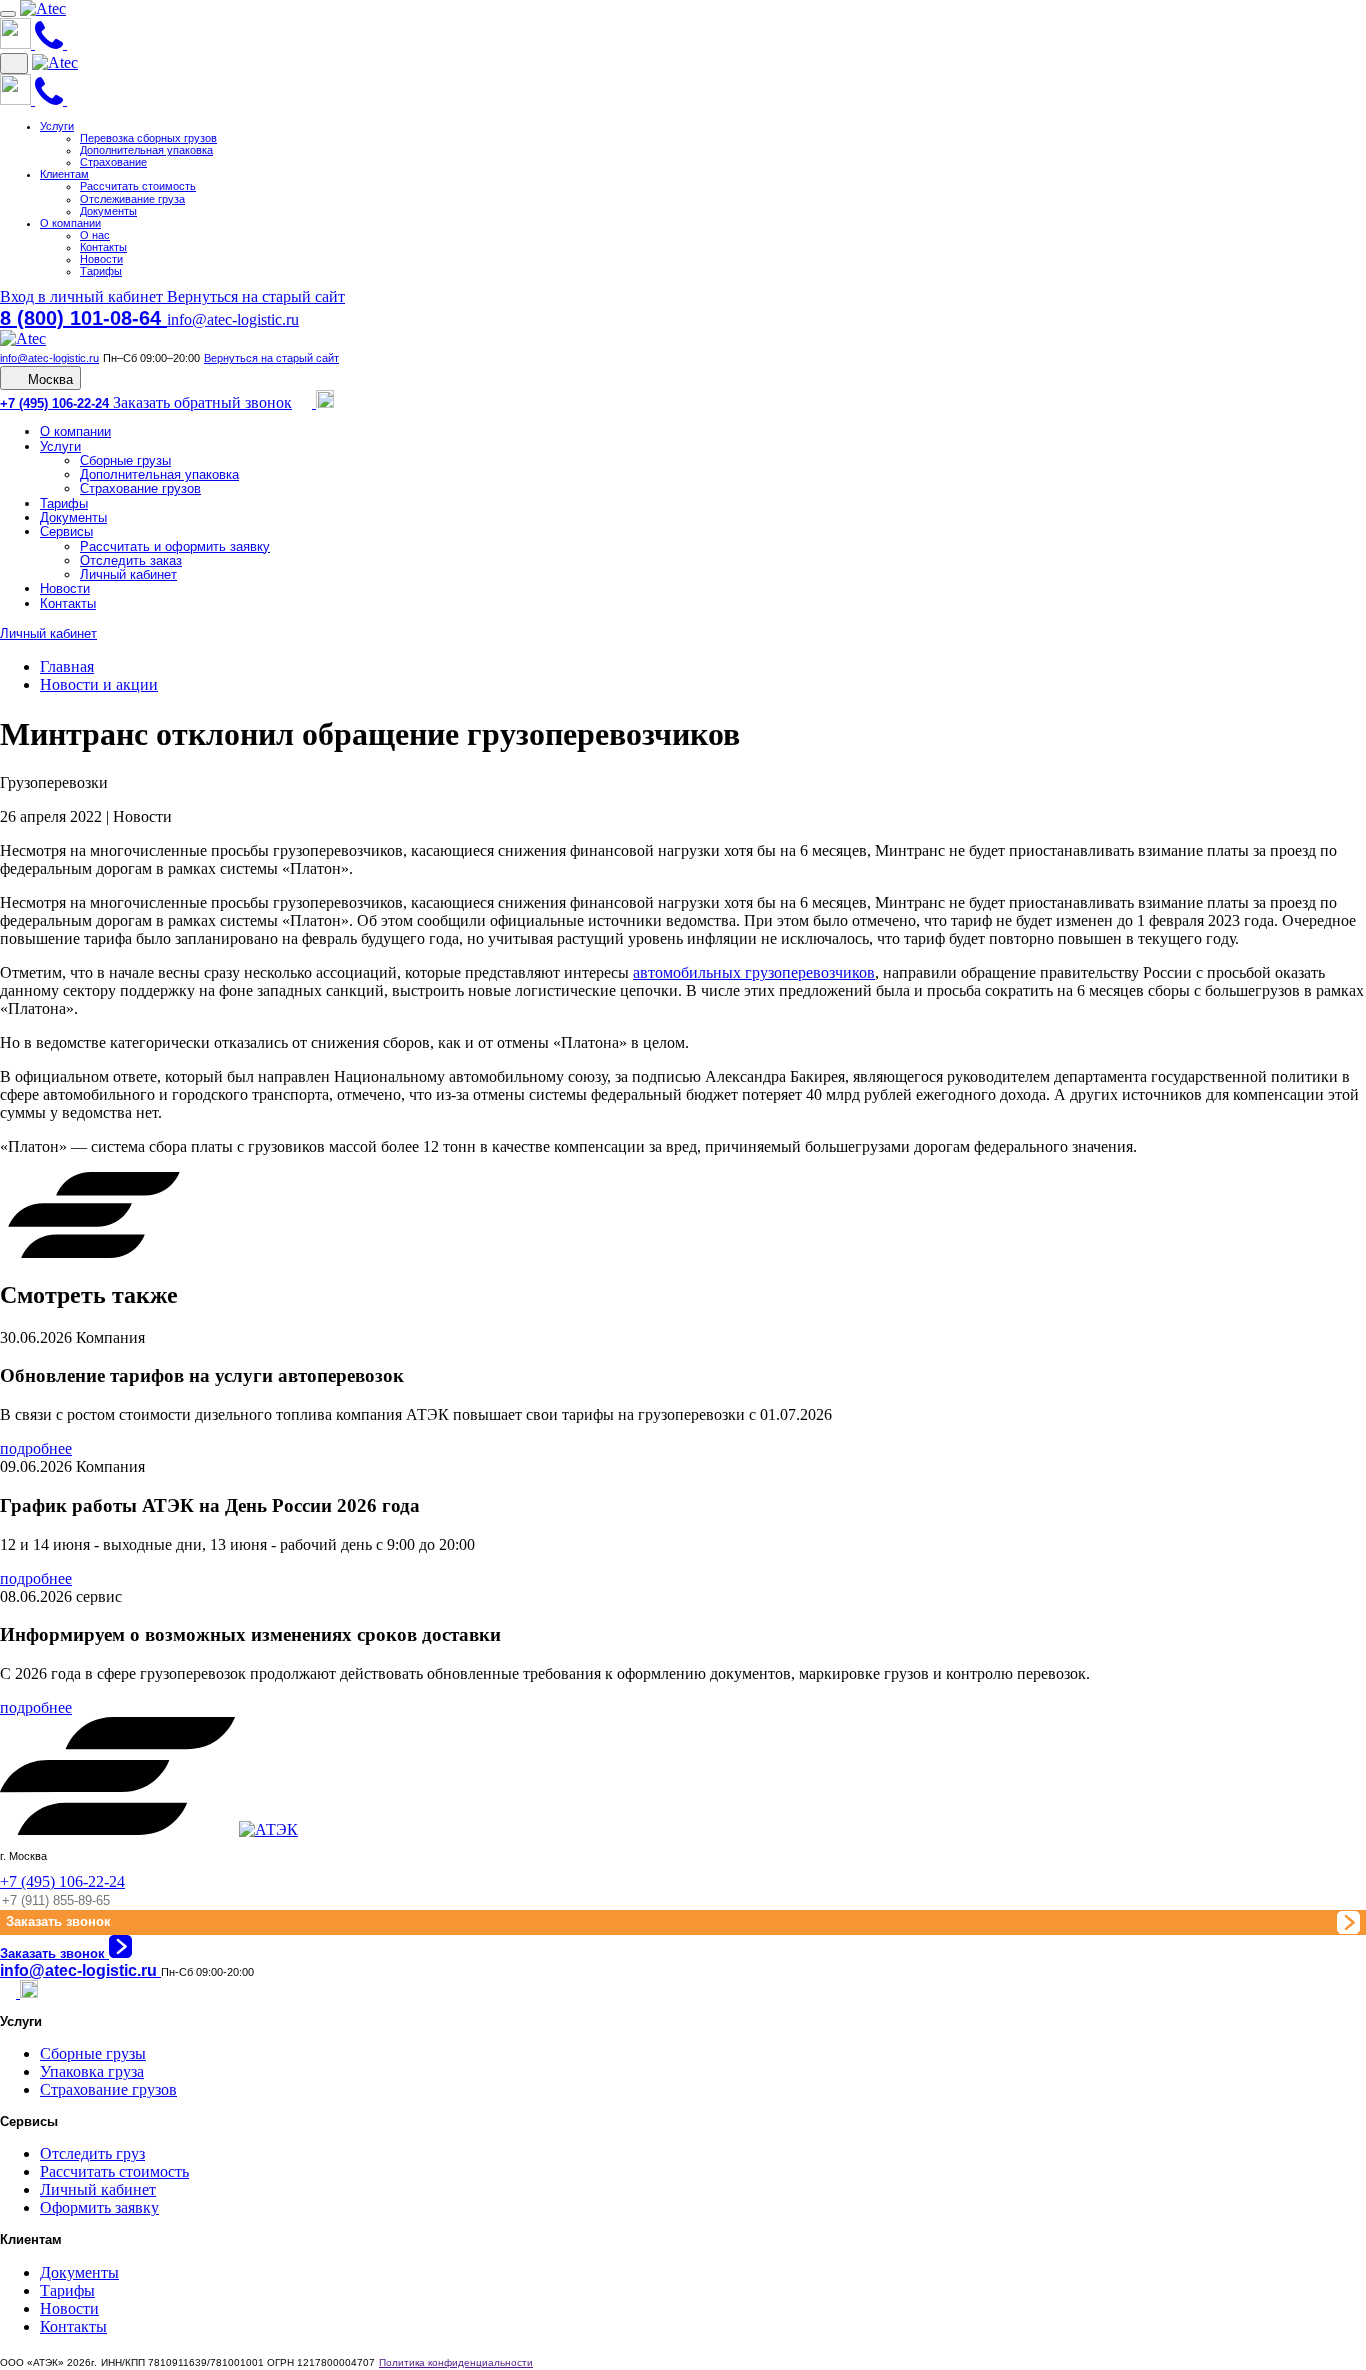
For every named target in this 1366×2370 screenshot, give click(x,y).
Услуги (57, 126)
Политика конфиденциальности (456, 2362)
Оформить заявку (99, 2207)
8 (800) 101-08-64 (83, 318)
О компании (70, 223)
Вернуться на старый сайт (256, 296)
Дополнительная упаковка (146, 150)
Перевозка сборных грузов (148, 138)
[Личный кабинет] (75, 43)
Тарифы (101, 271)
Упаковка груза (92, 2071)
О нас (95, 235)
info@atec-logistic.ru (233, 319)
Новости (101, 259)
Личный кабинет (128, 574)
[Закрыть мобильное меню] (14, 63)
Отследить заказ (131, 560)
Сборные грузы (125, 460)
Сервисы (66, 531)
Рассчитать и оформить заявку (175, 546)
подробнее (36, 1448)
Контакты (103, 247)
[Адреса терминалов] (17, 43)
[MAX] (325, 402)
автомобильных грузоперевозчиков (754, 972)
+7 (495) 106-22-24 (56, 403)
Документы (108, 211)
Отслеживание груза (132, 199)
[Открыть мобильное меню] (8, 14)
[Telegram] (306, 402)
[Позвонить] (51, 43)
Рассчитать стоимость (138, 186)
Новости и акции (99, 684)
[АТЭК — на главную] (268, 1829)
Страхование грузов (140, 488)
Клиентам (64, 174)
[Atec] (43, 8)
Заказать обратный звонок (202, 402)
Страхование (113, 162)
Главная (67, 666)
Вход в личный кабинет (83, 296)
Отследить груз (92, 2153)
